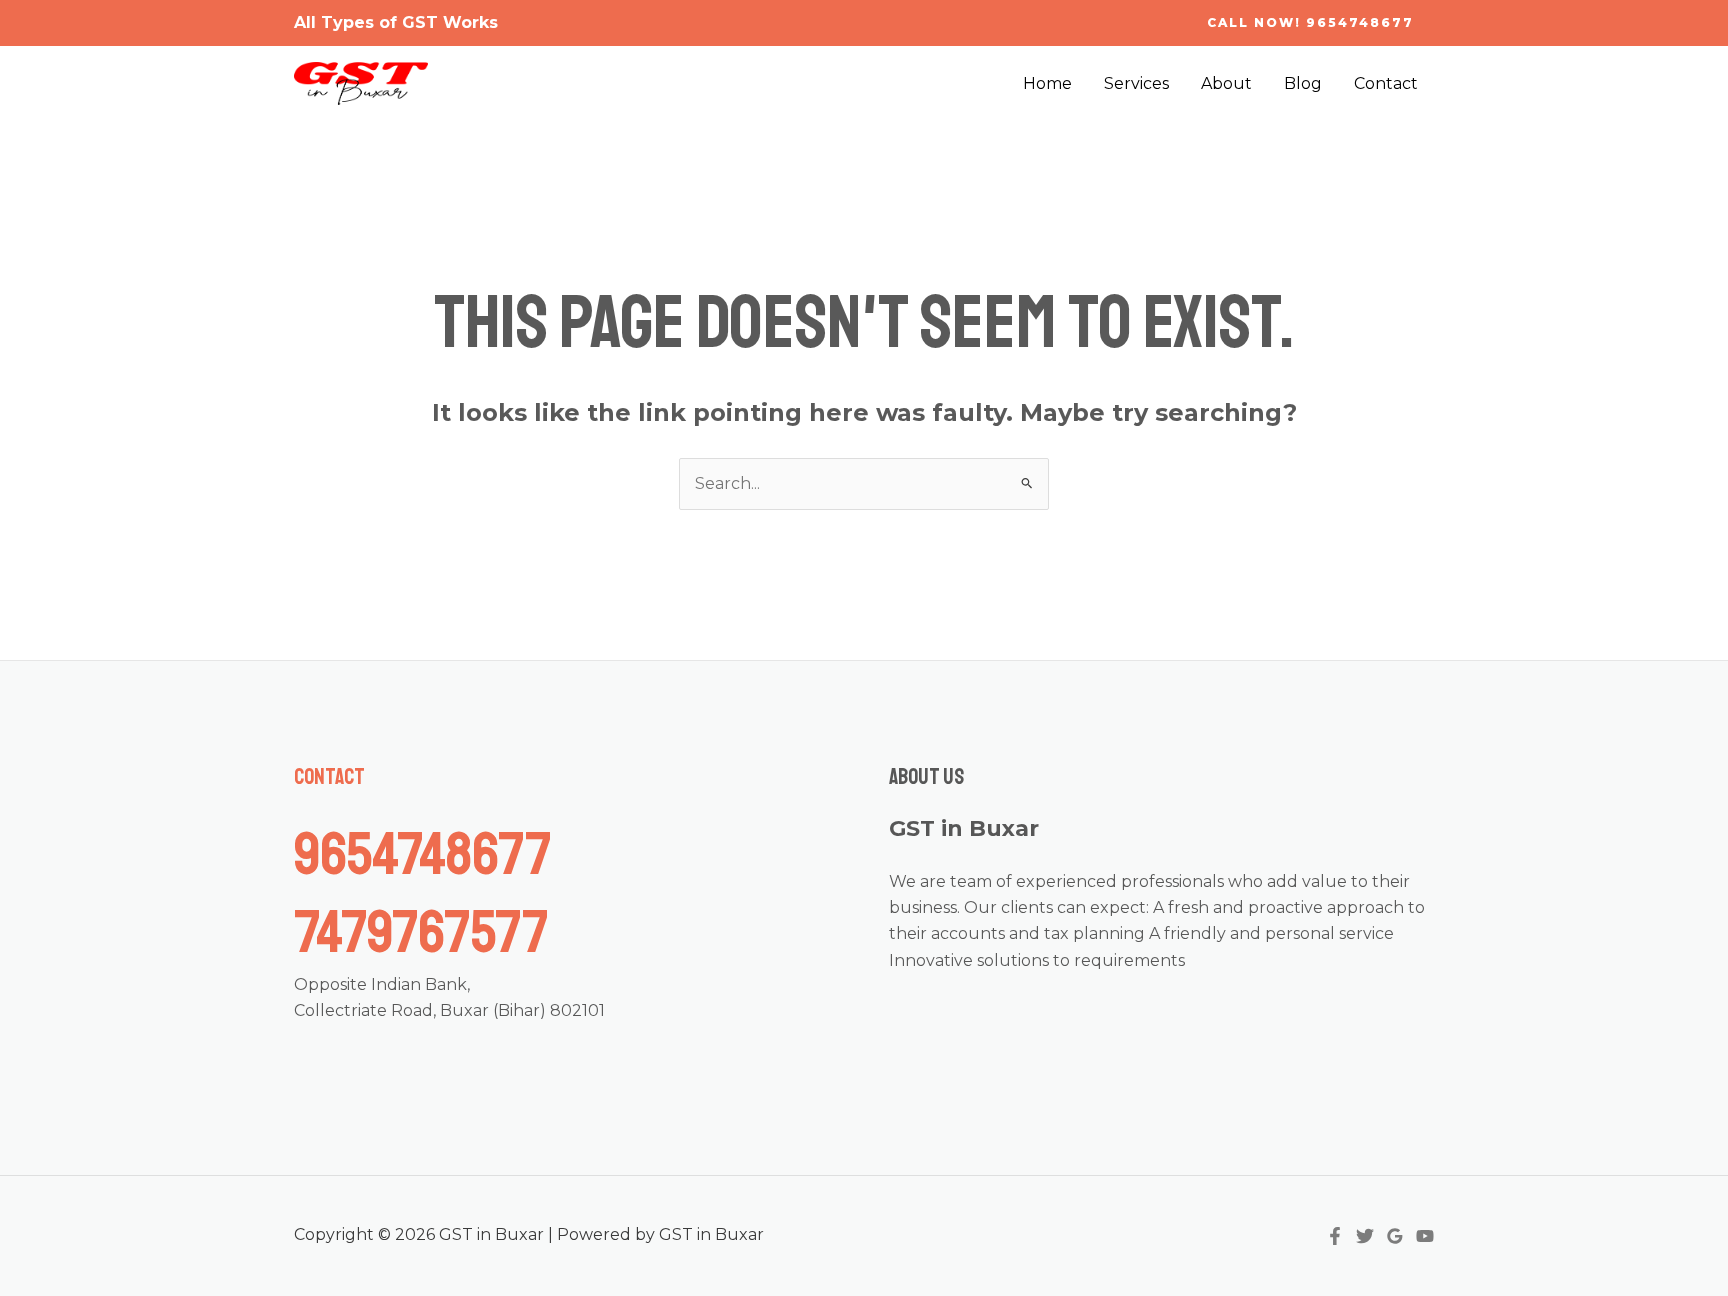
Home (1047, 83)
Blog (1303, 83)
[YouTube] (1425, 1236)
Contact (1386, 83)
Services (1136, 83)
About (1226, 83)
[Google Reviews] (1395, 1236)
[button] (1310, 23)
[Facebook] (1335, 1236)
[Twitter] (1365, 1236)
